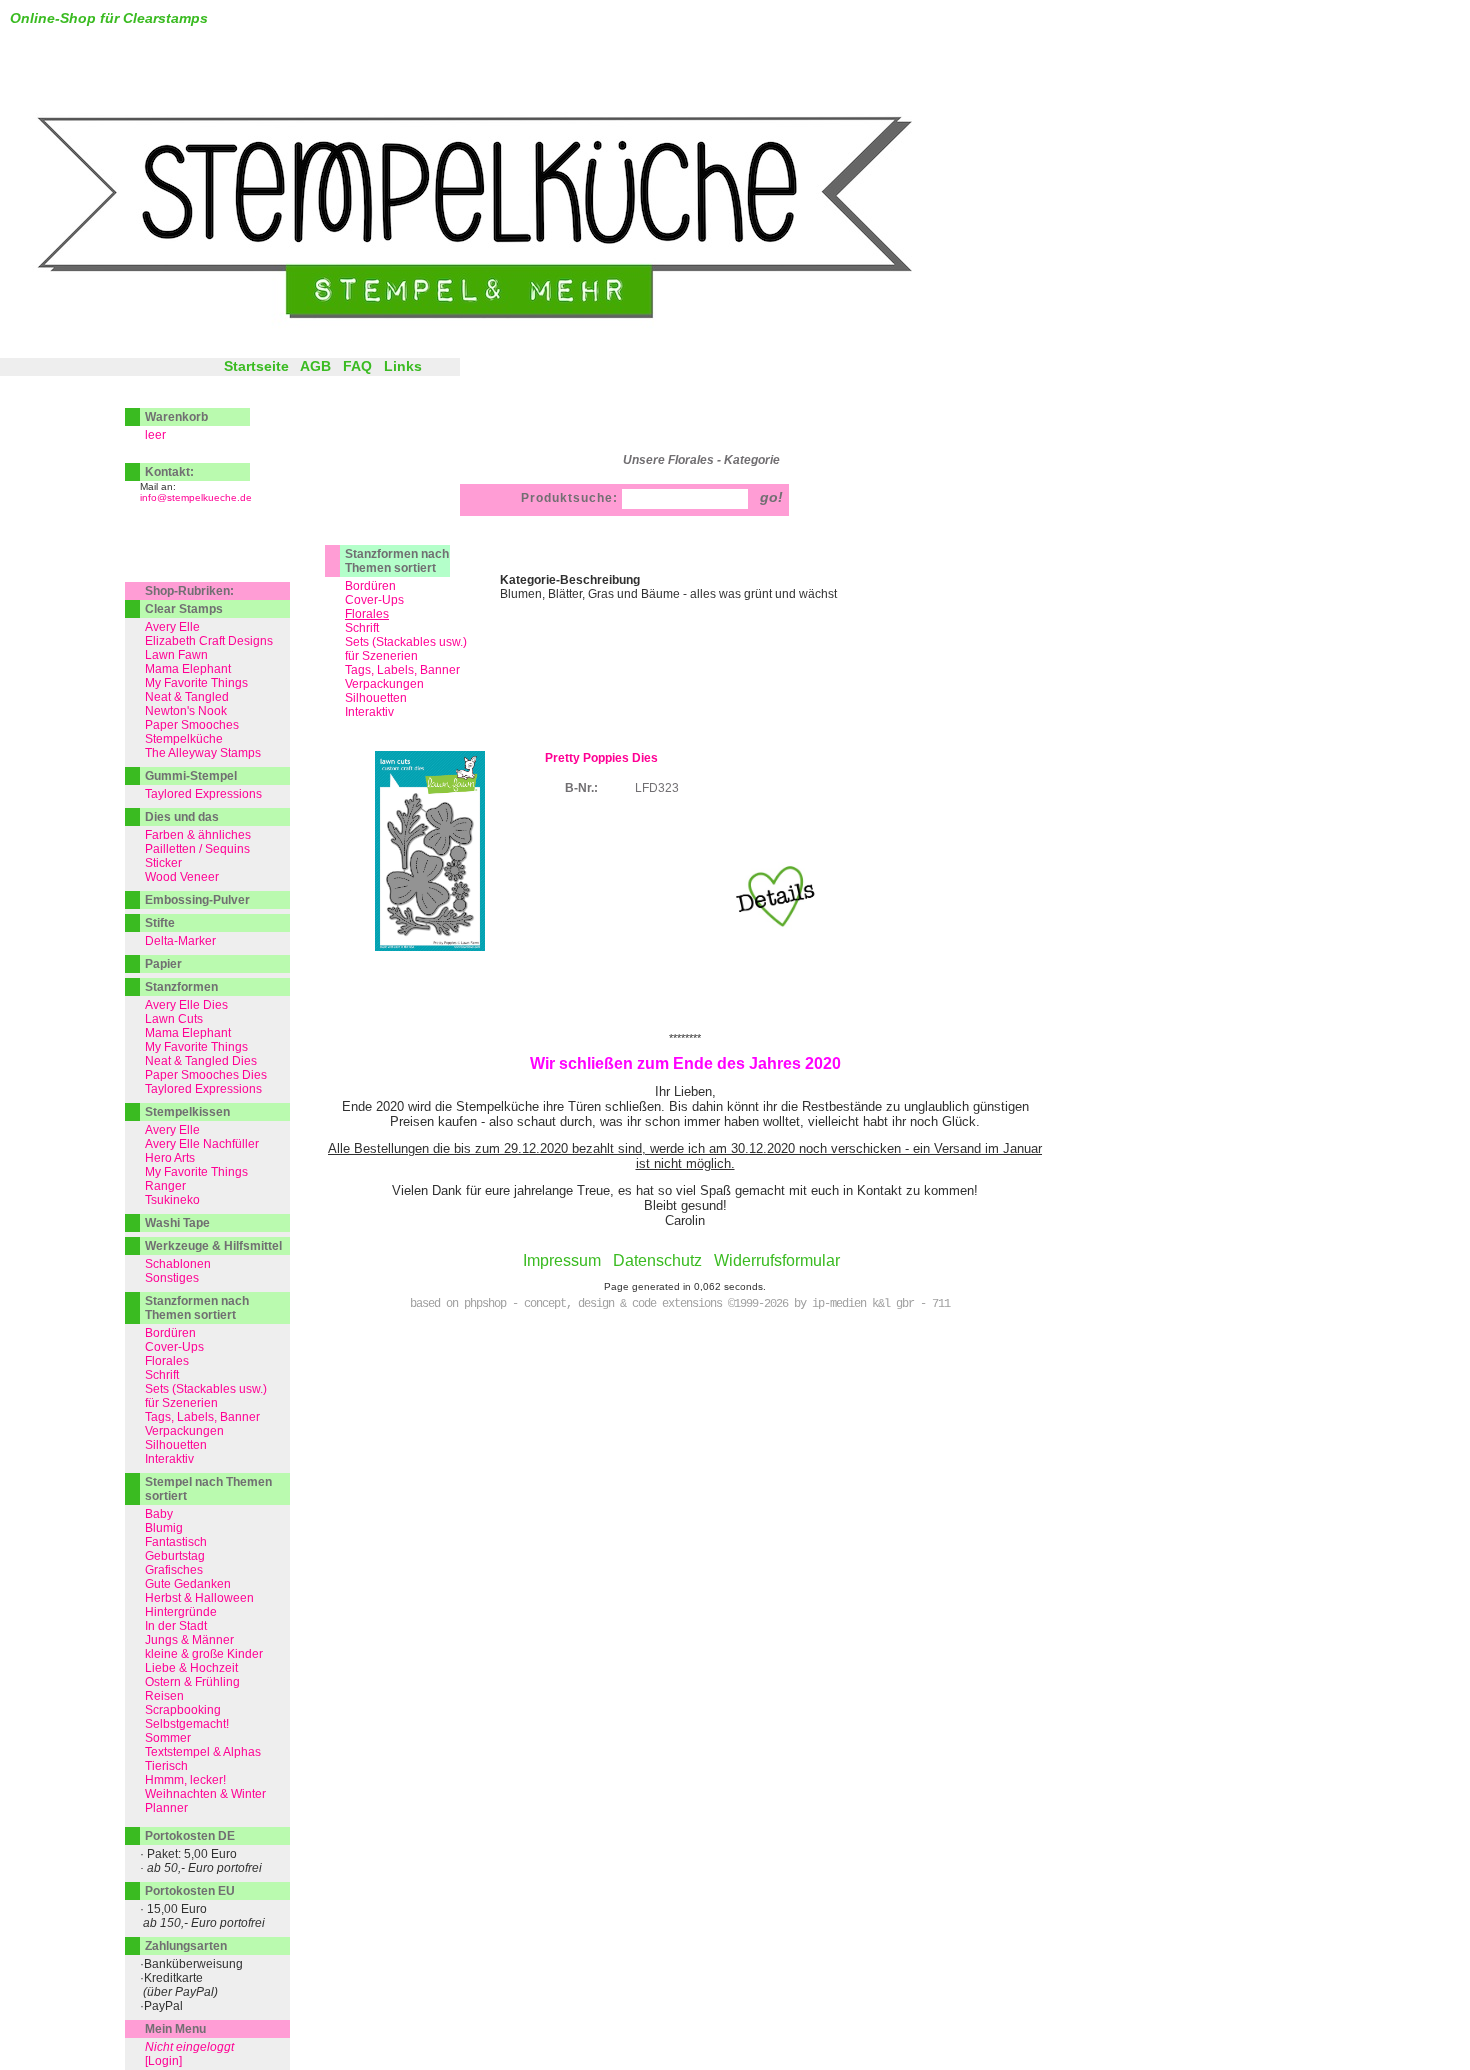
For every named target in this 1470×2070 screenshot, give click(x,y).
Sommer (168, 1738)
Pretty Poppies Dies (601, 758)
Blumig (164, 1528)
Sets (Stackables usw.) (406, 642)
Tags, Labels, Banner (402, 670)
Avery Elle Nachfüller (202, 1144)
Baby (159, 1514)
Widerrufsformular (777, 1260)
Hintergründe (181, 1612)
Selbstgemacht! (187, 1724)
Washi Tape (177, 1223)
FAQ (357, 366)
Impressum (562, 1260)
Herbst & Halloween (199, 1598)
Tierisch (166, 1766)
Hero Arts (170, 1158)
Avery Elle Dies (186, 1005)
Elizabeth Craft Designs (209, 641)
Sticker (163, 863)
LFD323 (657, 788)
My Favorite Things (196, 683)
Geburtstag (175, 1556)
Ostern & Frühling (192, 1682)
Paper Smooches (192, 725)
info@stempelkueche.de (196, 497)
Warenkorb (176, 417)
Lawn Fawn (176, 655)
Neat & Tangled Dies (201, 1061)
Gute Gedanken (188, 1584)
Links (403, 366)
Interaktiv (369, 712)
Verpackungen (384, 684)
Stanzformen (181, 987)
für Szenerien (381, 656)
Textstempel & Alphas (203, 1752)
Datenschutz (657, 1260)
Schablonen (178, 1264)
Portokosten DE (190, 1836)
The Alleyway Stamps (203, 753)
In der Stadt (176, 1626)
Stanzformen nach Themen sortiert (397, 561)
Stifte (160, 923)
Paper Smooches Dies (206, 1075)
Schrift (362, 628)
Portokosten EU (190, 1891)
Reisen (164, 1696)
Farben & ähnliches (198, 835)
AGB (315, 366)
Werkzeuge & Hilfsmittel (213, 1246)
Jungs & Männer (189, 1640)
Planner (166, 1808)
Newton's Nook (186, 711)
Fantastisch (176, 1542)
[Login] (163, 2061)
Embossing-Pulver (197, 900)
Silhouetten (376, 698)
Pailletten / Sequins (197, 849)
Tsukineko (172, 1200)
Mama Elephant (188, 669)
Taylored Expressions (203, 794)
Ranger (165, 1186)
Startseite (256, 366)
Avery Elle (172, 627)
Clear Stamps (184, 609)
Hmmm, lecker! (185, 1780)
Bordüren (370, 586)
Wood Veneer (182, 877)
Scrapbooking (183, 1710)
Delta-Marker (180, 941)
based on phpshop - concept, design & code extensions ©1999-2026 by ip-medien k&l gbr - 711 (680, 1304)
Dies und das (182, 817)
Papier (163, 964)
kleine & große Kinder (204, 1654)
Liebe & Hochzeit (191, 1668)
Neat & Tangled (187, 697)
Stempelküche (184, 739)
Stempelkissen (187, 1112)
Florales (167, 1361)
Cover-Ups (374, 600)
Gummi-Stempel (191, 776)
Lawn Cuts (174, 1019)
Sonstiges (172, 1278)
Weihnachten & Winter (205, 1794)
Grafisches (174, 1570)
